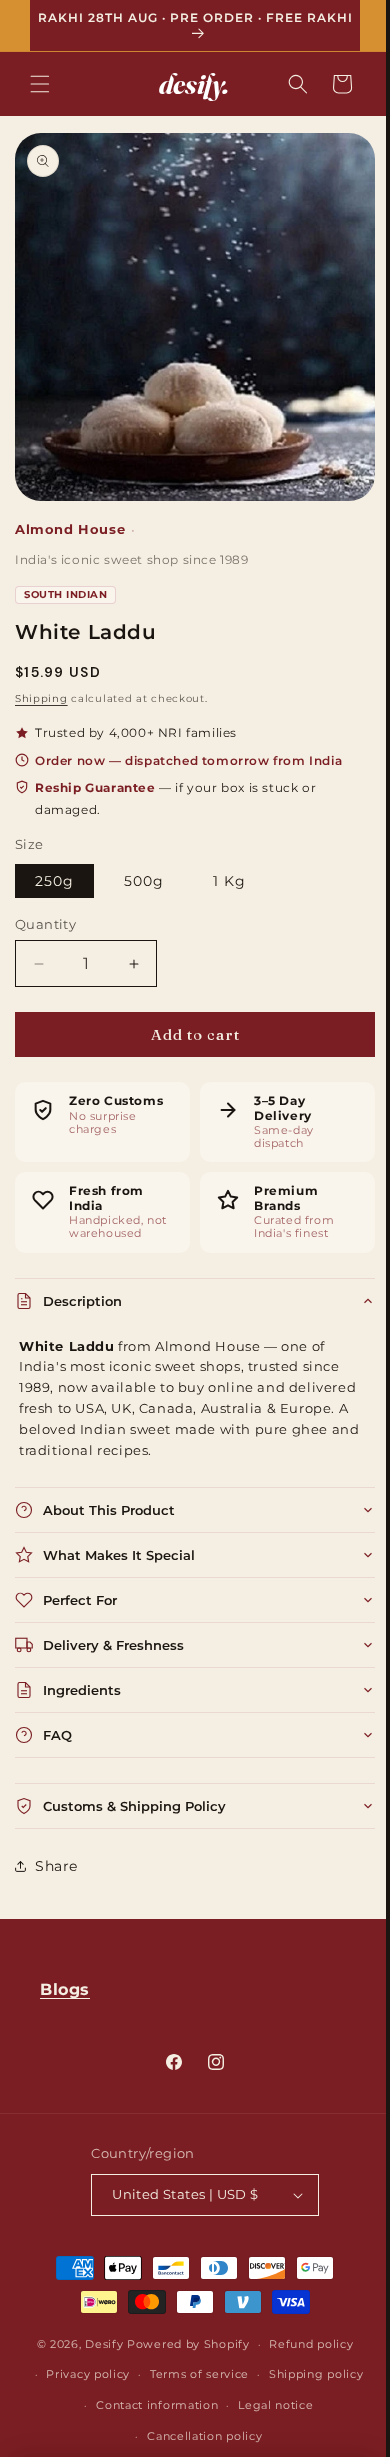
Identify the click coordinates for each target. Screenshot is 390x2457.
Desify (97, 2343)
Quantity (45, 908)
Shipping (41, 683)
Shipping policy (308, 2374)
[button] (40, 84)
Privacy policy (81, 2374)
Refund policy (304, 2343)
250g (54, 865)
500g (144, 865)
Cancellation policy (197, 2435)
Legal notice (268, 2405)
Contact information (150, 2405)
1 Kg (229, 865)
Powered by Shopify (181, 2343)
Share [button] (56, 1850)
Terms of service (191, 2374)
